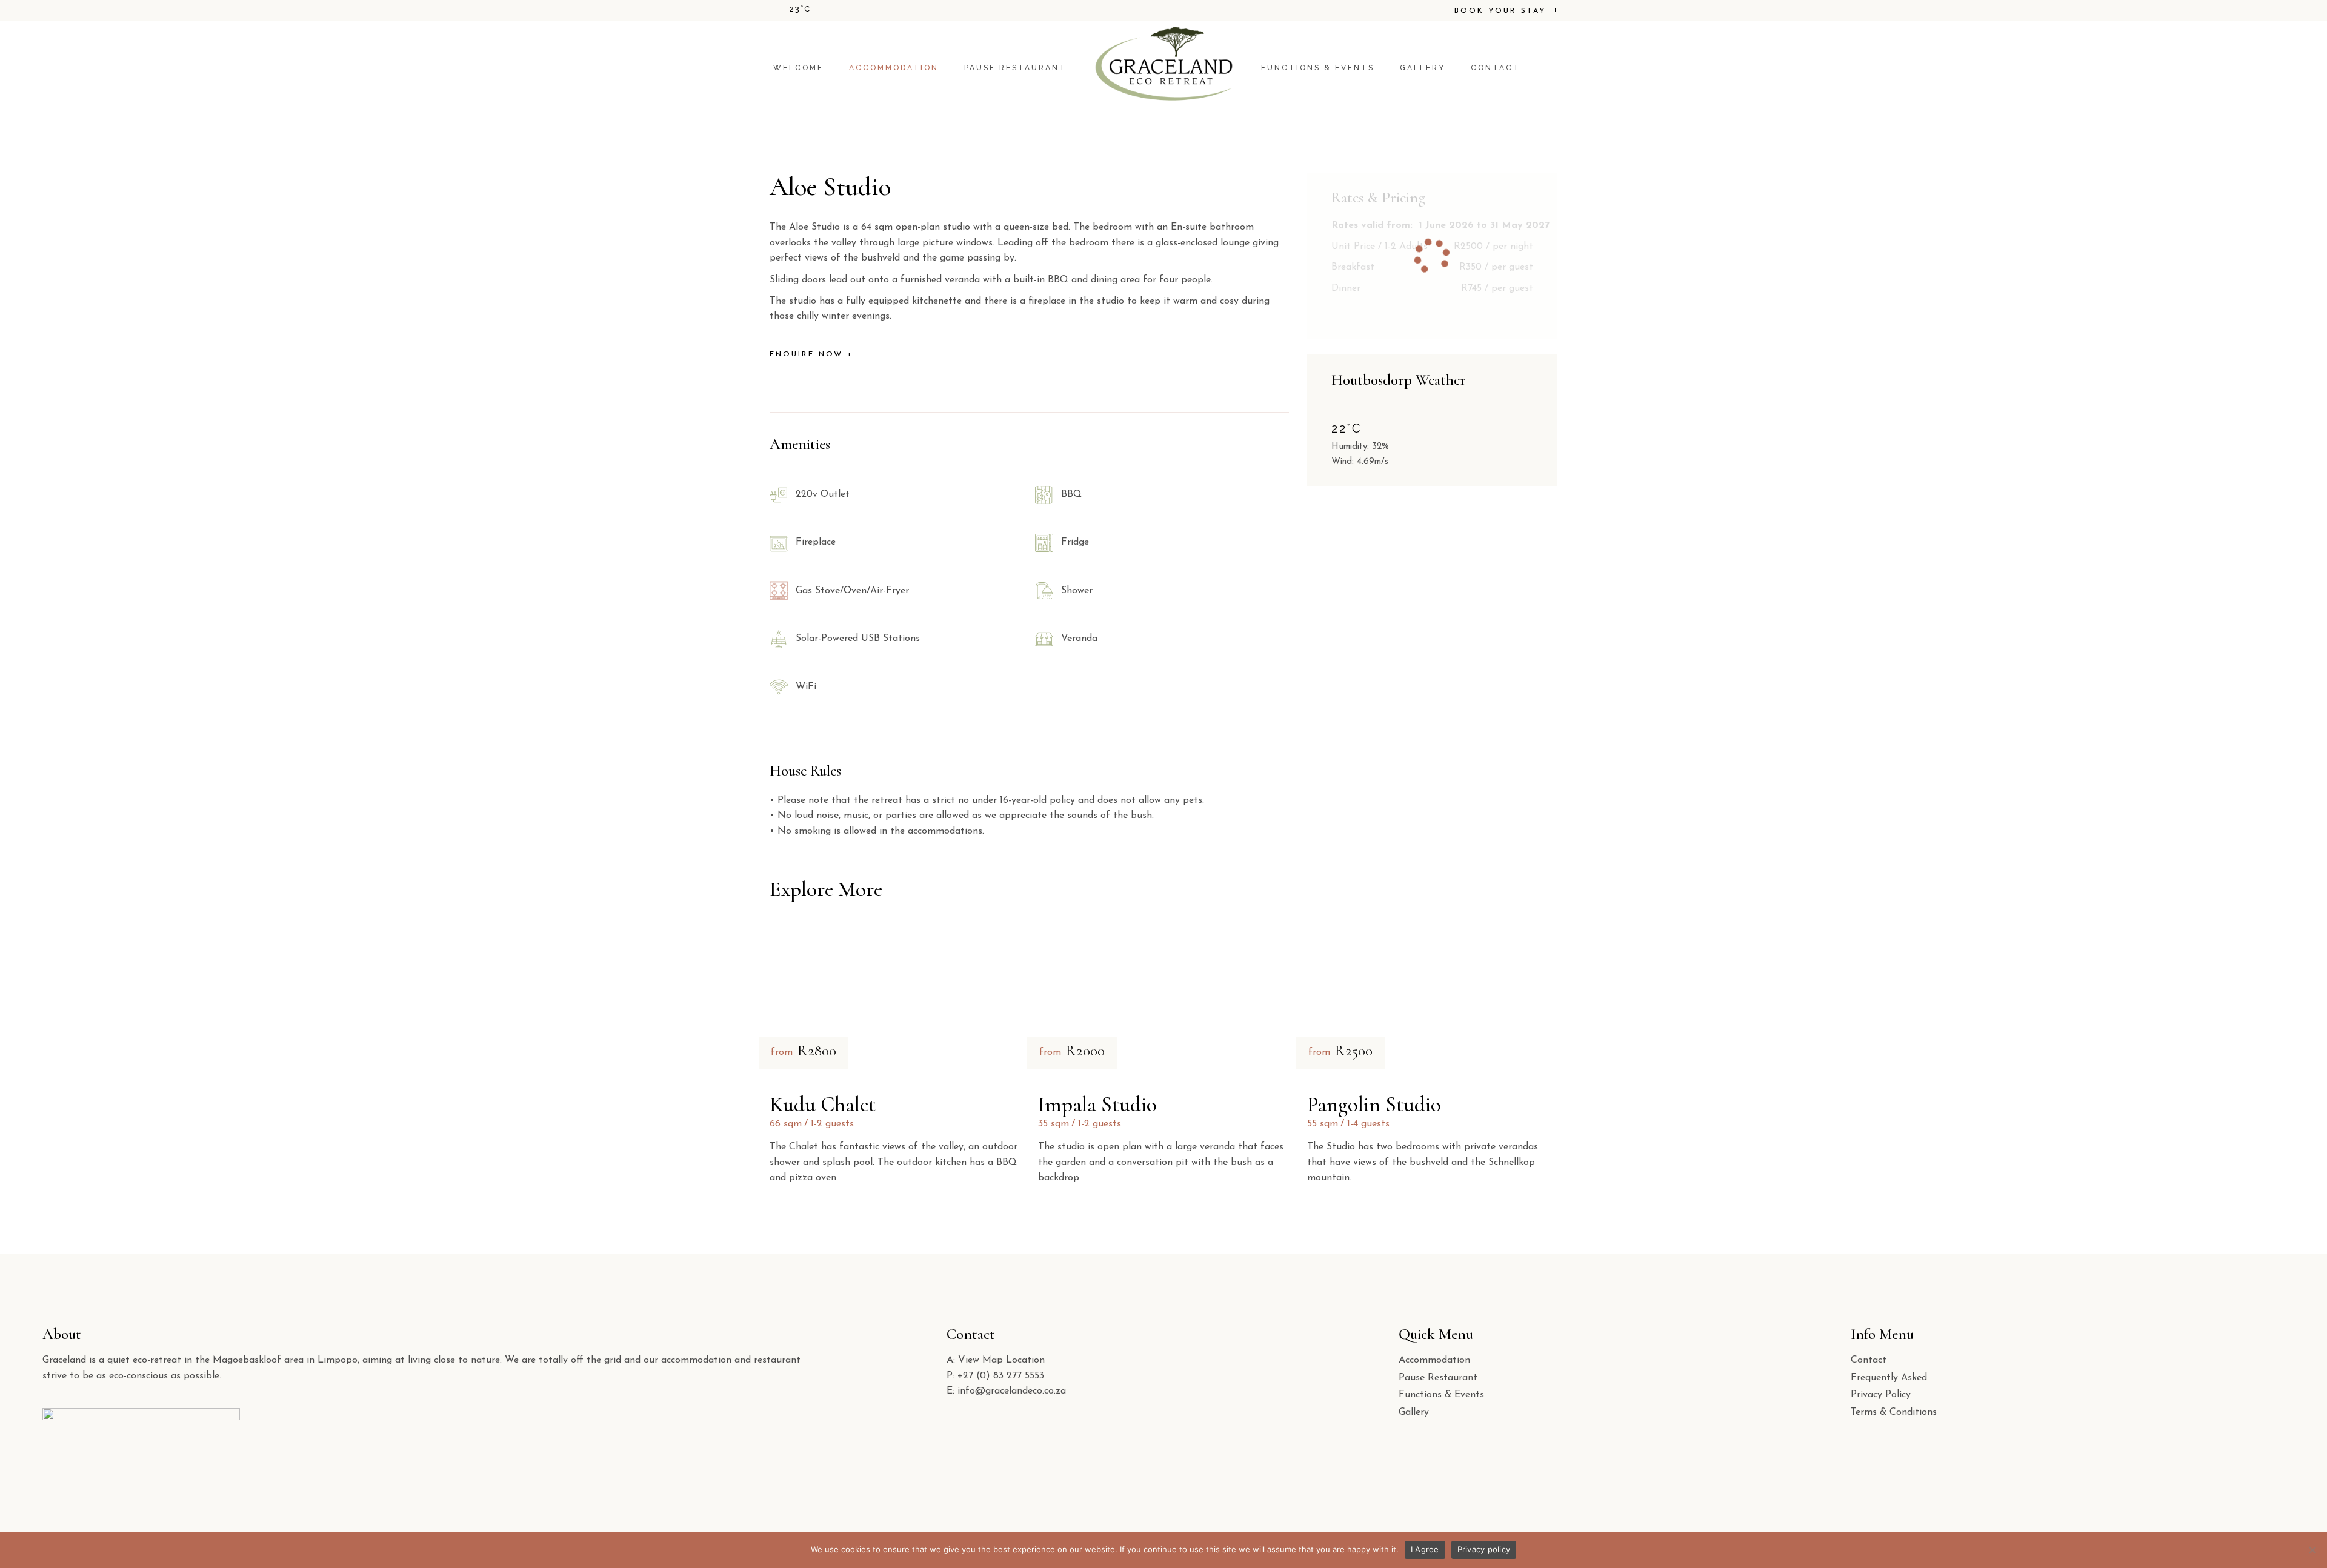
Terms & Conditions (1894, 1412)
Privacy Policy (1881, 1395)
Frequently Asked (1889, 1378)
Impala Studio (1097, 1105)
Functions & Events (1441, 1395)
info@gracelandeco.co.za (1012, 1391)
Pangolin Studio (1374, 1105)
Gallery (1414, 1412)
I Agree (1425, 1549)
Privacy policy (1484, 1549)
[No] (2312, 1550)
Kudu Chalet (823, 1105)
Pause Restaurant (1438, 1378)
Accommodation (1434, 1360)
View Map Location (1001, 1360)
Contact (1869, 1360)
